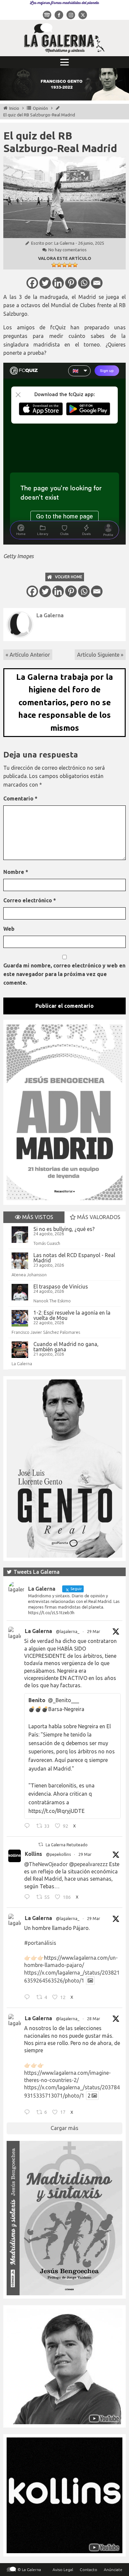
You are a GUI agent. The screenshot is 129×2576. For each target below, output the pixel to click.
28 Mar (94, 2019)
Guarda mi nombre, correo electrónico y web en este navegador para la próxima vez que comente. (64, 974)
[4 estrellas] (70, 265)
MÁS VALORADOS (98, 1217)
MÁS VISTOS (37, 1217)
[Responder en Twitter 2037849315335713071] (29, 2113)
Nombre (16, 872)
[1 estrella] (54, 265)
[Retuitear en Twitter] (41, 1844)
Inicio (14, 108)
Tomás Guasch (47, 1243)
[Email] (97, 283)
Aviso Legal (63, 2570)
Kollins (33, 1854)
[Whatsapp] (84, 283)
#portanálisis (40, 1943)
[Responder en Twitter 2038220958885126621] (29, 1826)
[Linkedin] (58, 283)
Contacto (88, 2570)
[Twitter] (45, 283)
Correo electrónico (30, 900)
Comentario (20, 798)
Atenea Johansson (29, 1275)
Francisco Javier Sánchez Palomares (46, 1332)
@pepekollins (58, 1854)
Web (9, 929)
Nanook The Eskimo (52, 1301)
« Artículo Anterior (28, 655)
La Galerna (64, 243)
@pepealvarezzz (88, 1864)
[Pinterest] (71, 283)
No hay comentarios (67, 250)
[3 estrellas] (64, 265)
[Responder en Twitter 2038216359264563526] (29, 1998)
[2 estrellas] (59, 265)
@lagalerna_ (68, 1632)
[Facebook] (32, 283)
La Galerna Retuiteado (67, 1845)
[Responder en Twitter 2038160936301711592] (29, 1898)
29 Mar (94, 1632)
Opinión (40, 108)
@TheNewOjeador (46, 1864)
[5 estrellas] (75, 265)
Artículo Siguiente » (100, 655)
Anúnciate (113, 2570)
